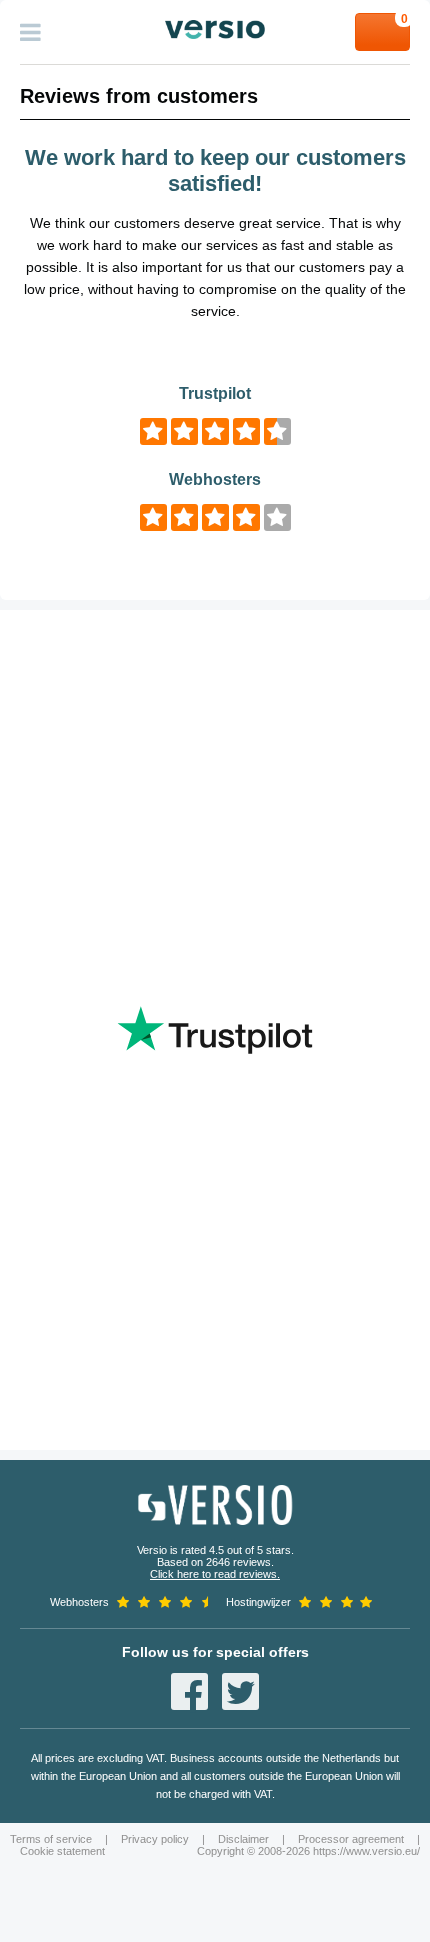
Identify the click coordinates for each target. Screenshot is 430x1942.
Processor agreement (351, 1839)
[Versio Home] (215, 29)
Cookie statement (62, 1851)
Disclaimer (243, 1839)
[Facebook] (189, 1691)
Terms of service (51, 1839)
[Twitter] (240, 1691)
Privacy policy (155, 1839)
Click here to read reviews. (215, 1574)
